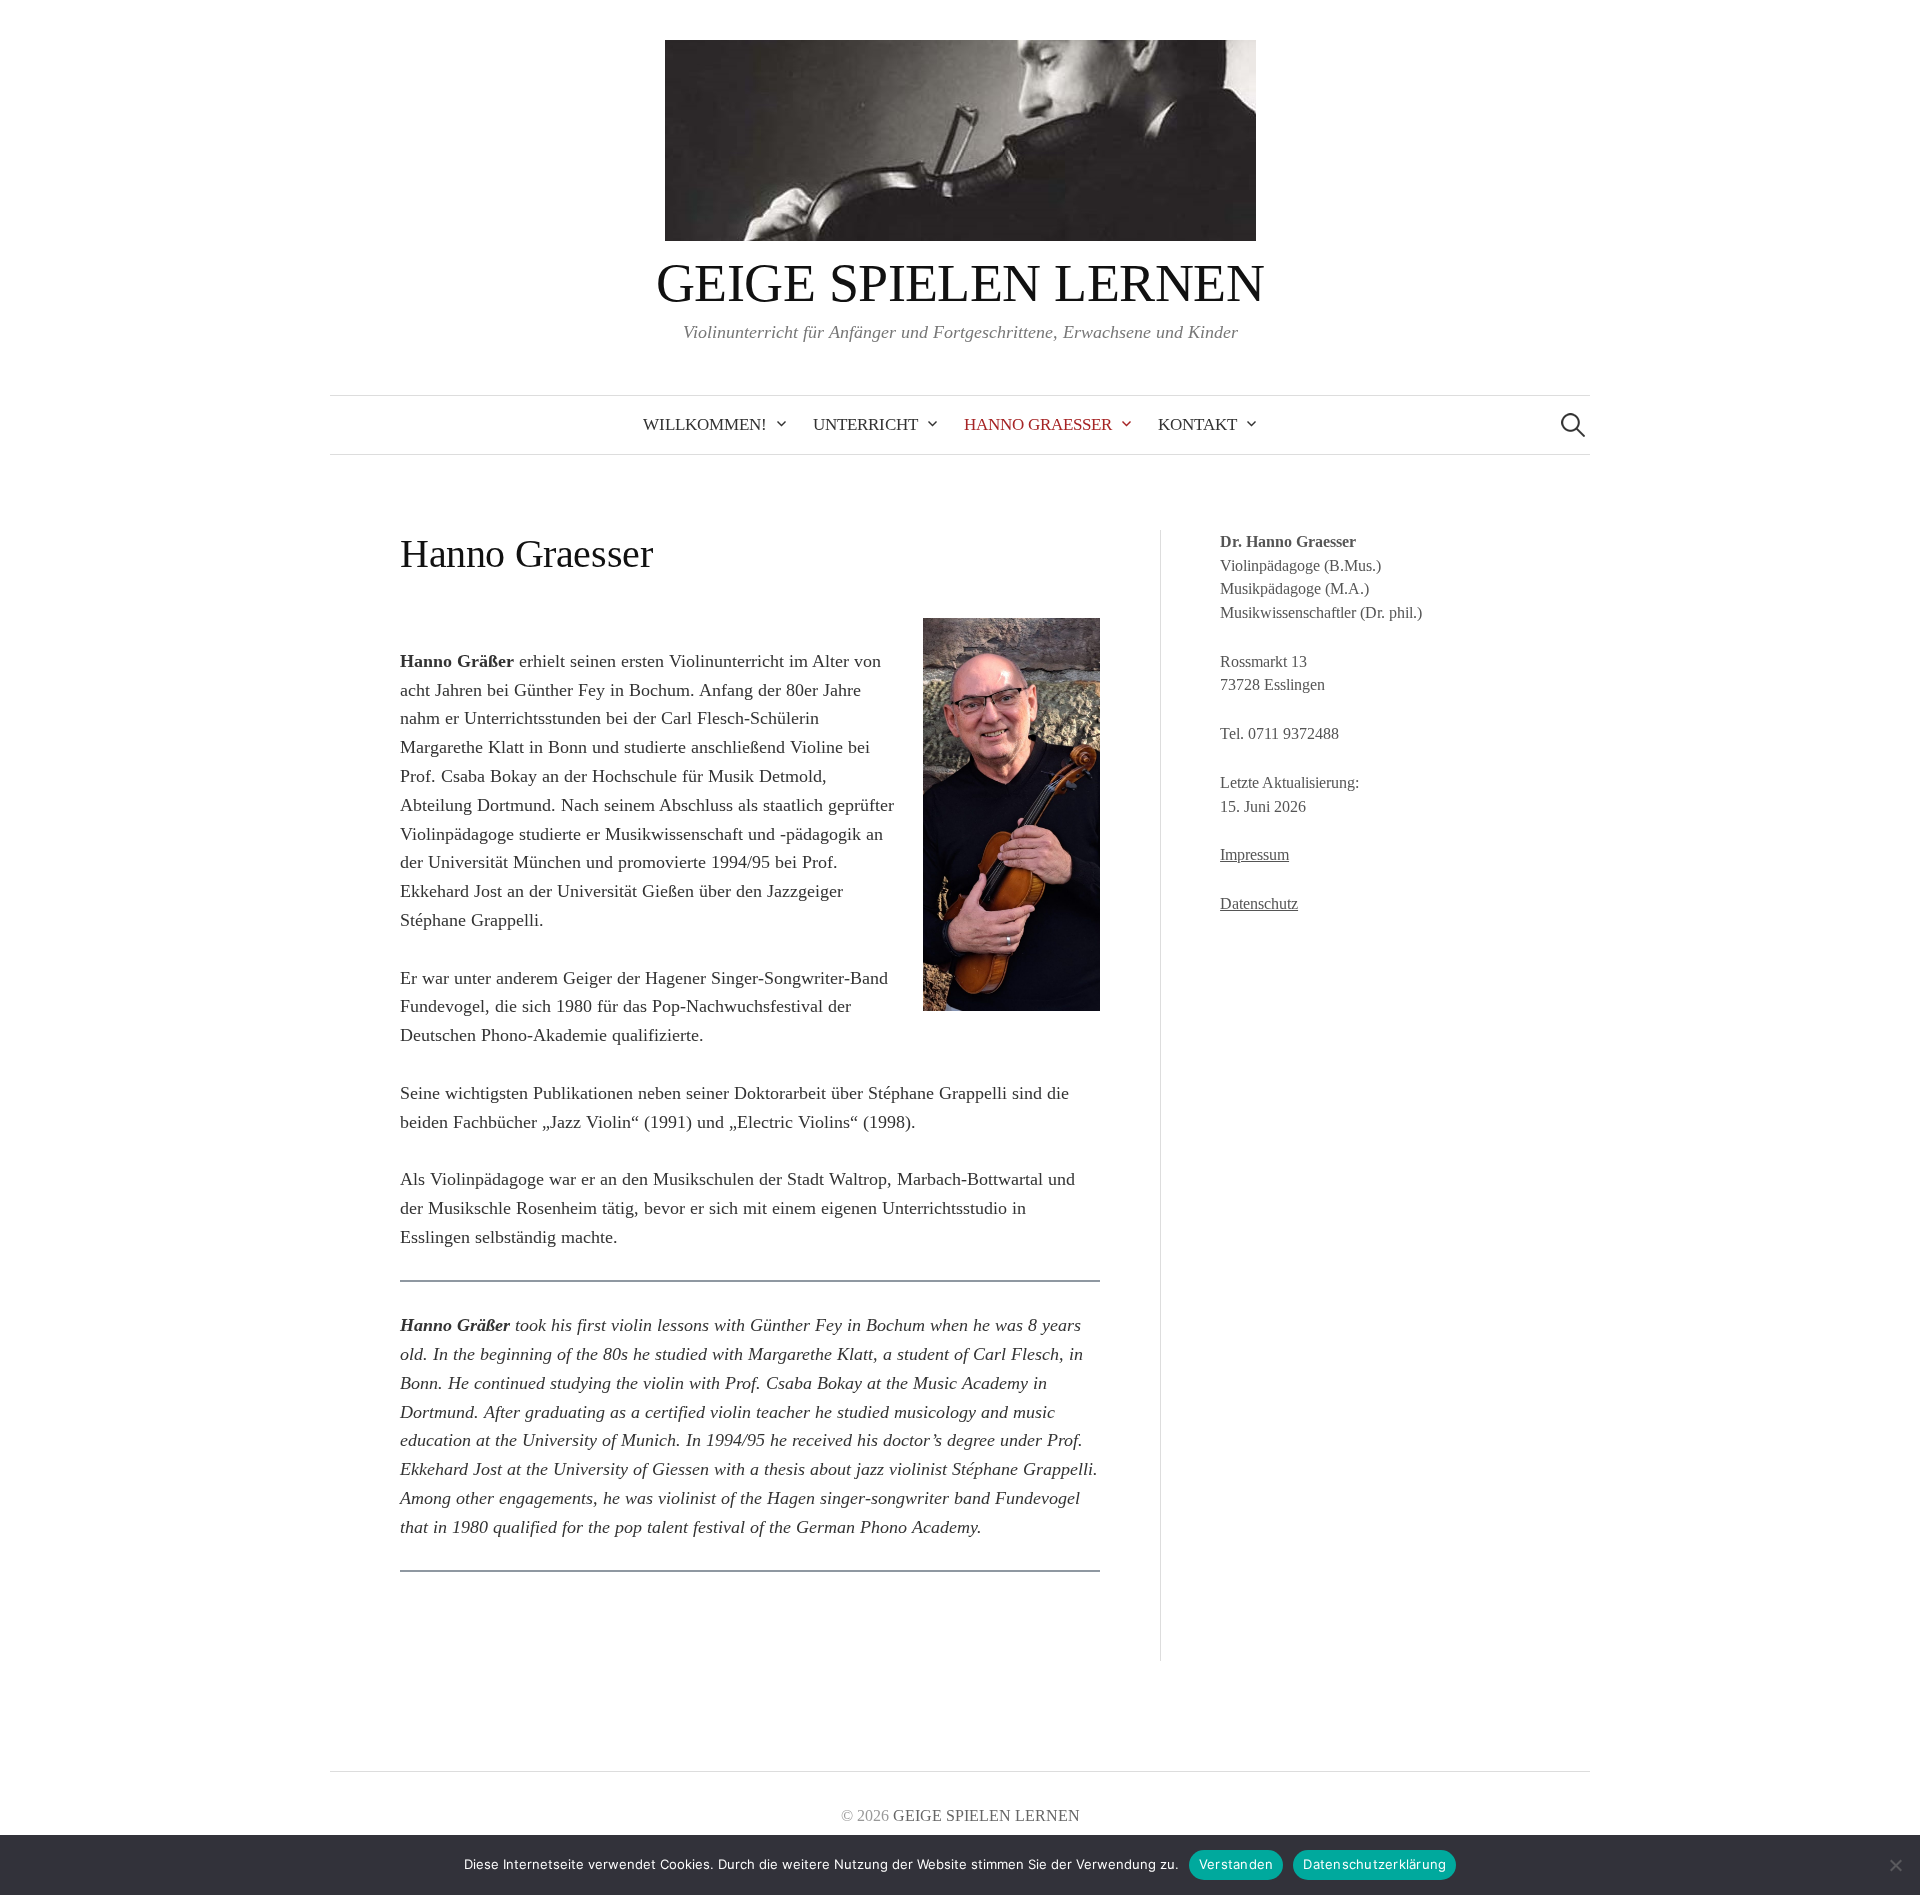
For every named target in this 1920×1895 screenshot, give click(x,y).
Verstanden (1236, 1864)
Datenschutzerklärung (1374, 1864)
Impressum (1254, 854)
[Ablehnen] (1895, 1865)
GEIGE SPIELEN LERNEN (960, 283)
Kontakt (1197, 424)
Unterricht (865, 424)
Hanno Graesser (1038, 424)
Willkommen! (705, 424)
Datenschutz (1259, 903)
